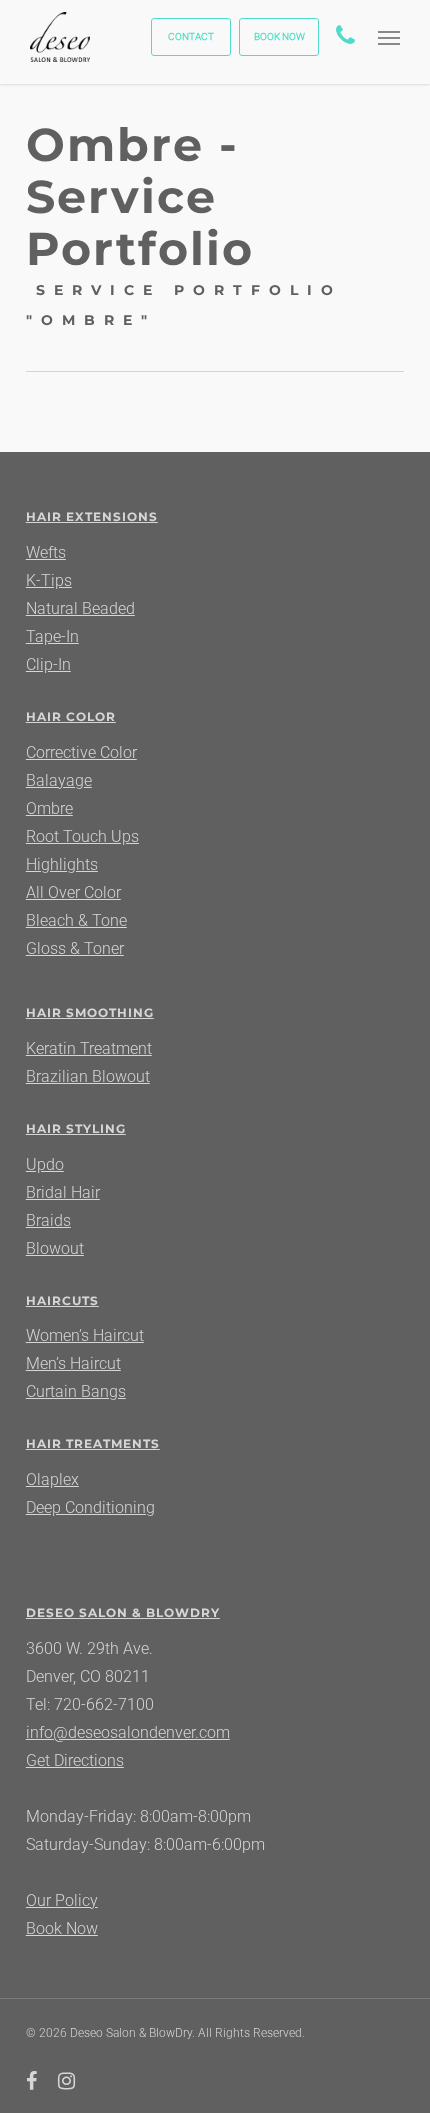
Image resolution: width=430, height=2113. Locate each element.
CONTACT (191, 36)
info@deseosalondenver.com (128, 1732)
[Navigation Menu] (389, 37)
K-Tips (49, 580)
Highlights (62, 864)
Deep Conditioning (90, 1507)
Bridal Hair (63, 1192)
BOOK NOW (279, 36)
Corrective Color (81, 752)
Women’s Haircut (85, 1335)
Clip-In (48, 664)
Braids (48, 1220)
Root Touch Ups (82, 836)
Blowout (55, 1248)
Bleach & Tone (76, 920)
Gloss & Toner (75, 948)
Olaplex (52, 1479)
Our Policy (62, 1900)
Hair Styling (76, 1128)
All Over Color (73, 892)
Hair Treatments (93, 1443)
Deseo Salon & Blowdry (123, 1612)
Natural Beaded (80, 608)
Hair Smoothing (90, 1012)
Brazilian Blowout (88, 1076)
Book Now (62, 1928)
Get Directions (75, 1760)
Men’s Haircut (73, 1363)
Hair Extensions (92, 516)
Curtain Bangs (76, 1391)
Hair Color (71, 716)
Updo (45, 1164)
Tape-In (52, 636)
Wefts (46, 552)
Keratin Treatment (89, 1048)
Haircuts (62, 1300)
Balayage (59, 780)
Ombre (49, 808)
